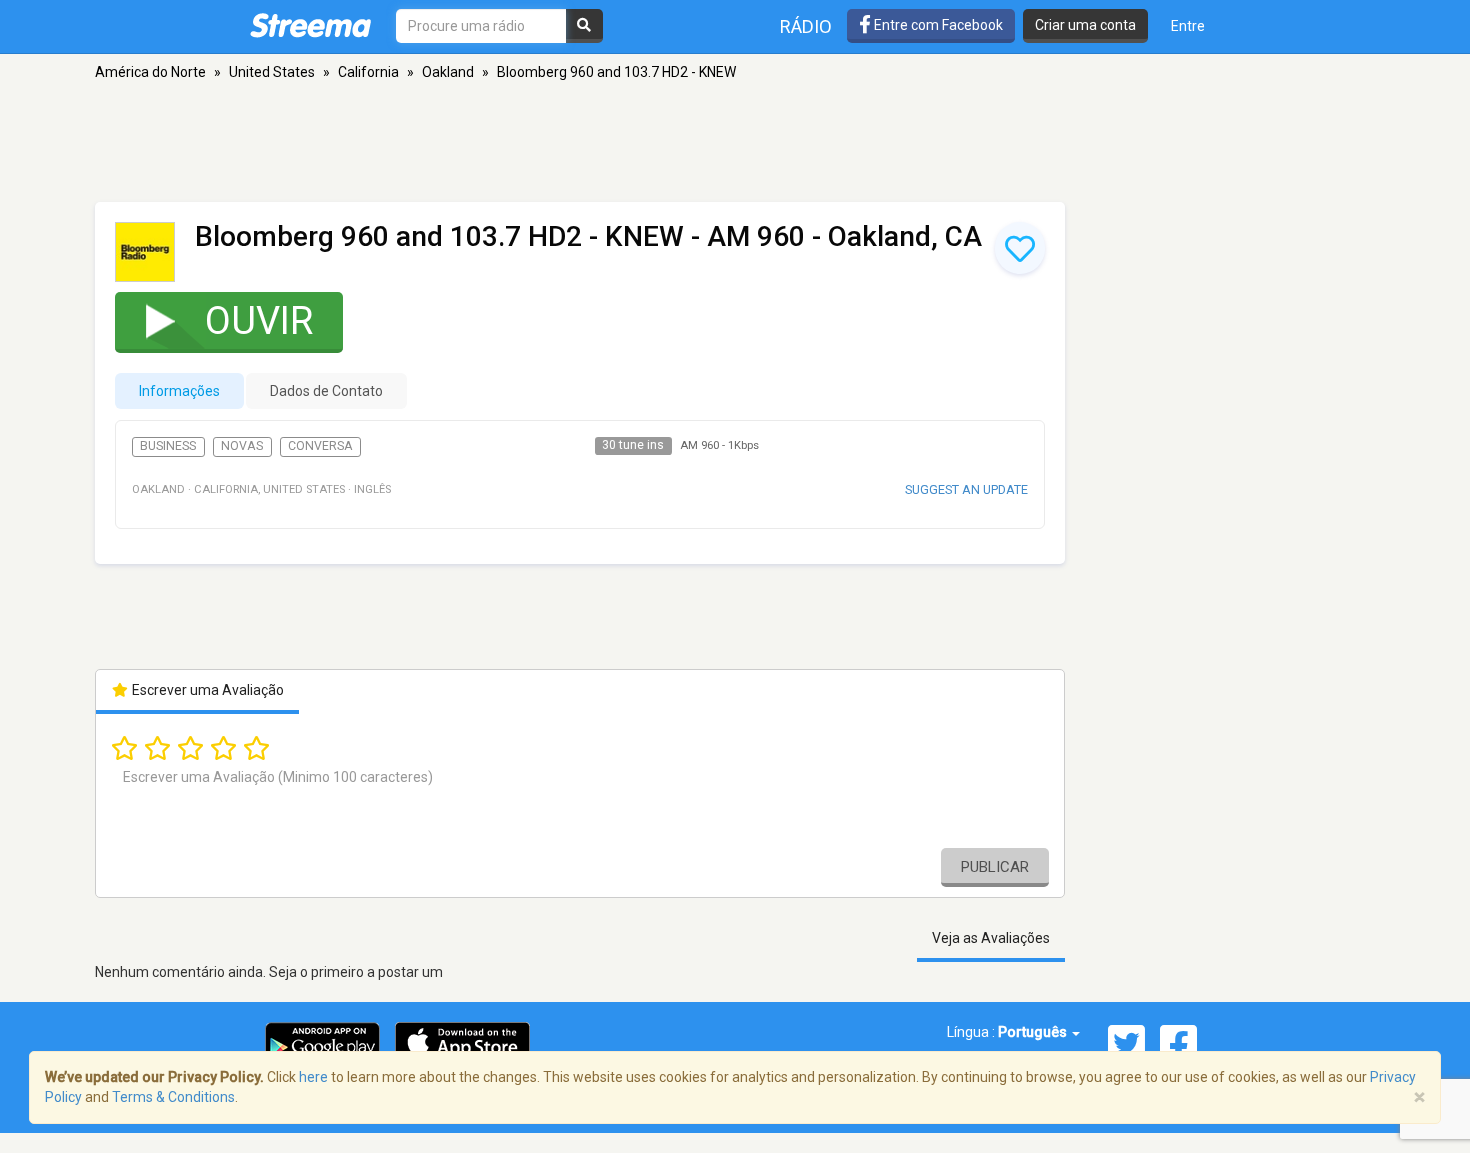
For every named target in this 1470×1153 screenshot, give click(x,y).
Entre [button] (1188, 26)
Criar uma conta (1085, 25)
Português (1034, 1032)
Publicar (995, 867)
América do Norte (150, 72)
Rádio (806, 26)
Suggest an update (966, 489)
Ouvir (259, 321)
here (313, 1077)
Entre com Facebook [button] (937, 25)
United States (272, 72)
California (368, 72)
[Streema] (310, 25)
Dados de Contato (326, 391)
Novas (242, 446)
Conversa (320, 446)
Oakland (448, 72)
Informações (179, 391)
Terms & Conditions (173, 1097)
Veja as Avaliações (991, 938)
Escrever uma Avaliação (206, 690)
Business (168, 446)
